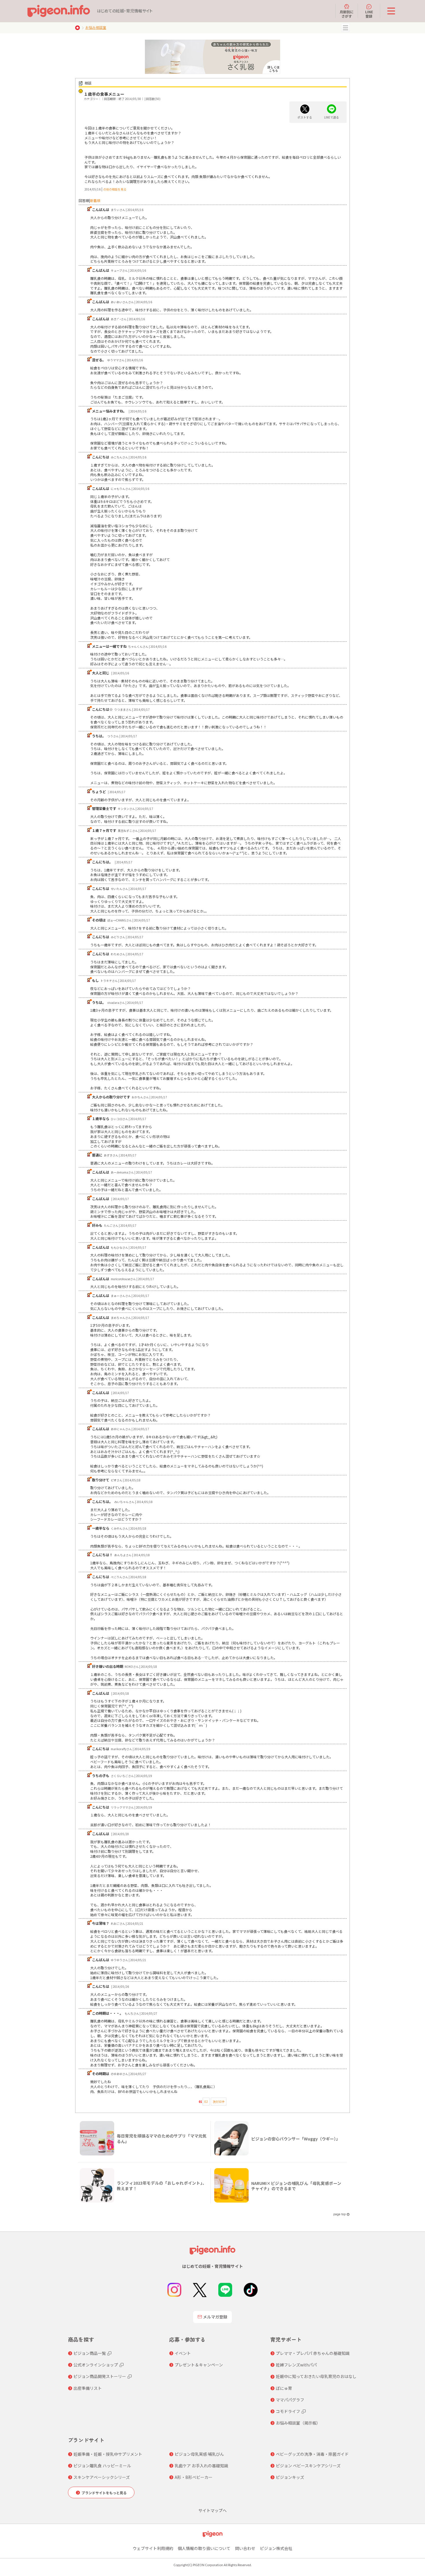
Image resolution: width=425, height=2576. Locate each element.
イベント (183, 2353)
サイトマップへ (212, 2510)
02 (206, 2102)
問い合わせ (245, 2548)
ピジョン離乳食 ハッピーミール (102, 2466)
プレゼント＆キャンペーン (199, 2365)
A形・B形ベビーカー (194, 2477)
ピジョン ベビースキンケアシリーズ (308, 2466)
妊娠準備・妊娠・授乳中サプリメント (108, 2454)
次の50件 (219, 2102)
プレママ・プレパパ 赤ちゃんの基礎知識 (313, 2353)
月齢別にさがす (347, 14)
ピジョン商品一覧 (90, 2353)
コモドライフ (288, 2411)
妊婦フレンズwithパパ (296, 2365)
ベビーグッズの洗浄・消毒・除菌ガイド (312, 2454)
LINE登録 (369, 14)
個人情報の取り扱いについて (204, 2548)
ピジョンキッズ (290, 2477)
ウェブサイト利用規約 (153, 2548)
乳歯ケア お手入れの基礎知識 (201, 2466)
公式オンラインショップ (96, 2365)
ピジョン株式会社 (276, 2548)
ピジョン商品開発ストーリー (100, 2376)
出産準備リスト (88, 2388)
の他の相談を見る (115, 189)
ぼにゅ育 (284, 2388)
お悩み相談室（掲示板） (298, 2423)
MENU (345, 28)
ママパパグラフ (290, 2400)
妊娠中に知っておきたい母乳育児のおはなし (316, 2376)
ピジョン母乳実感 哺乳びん (199, 2454)
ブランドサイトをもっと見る (104, 2493)
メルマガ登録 (215, 2317)
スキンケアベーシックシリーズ (102, 2477)
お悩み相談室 (96, 27)
